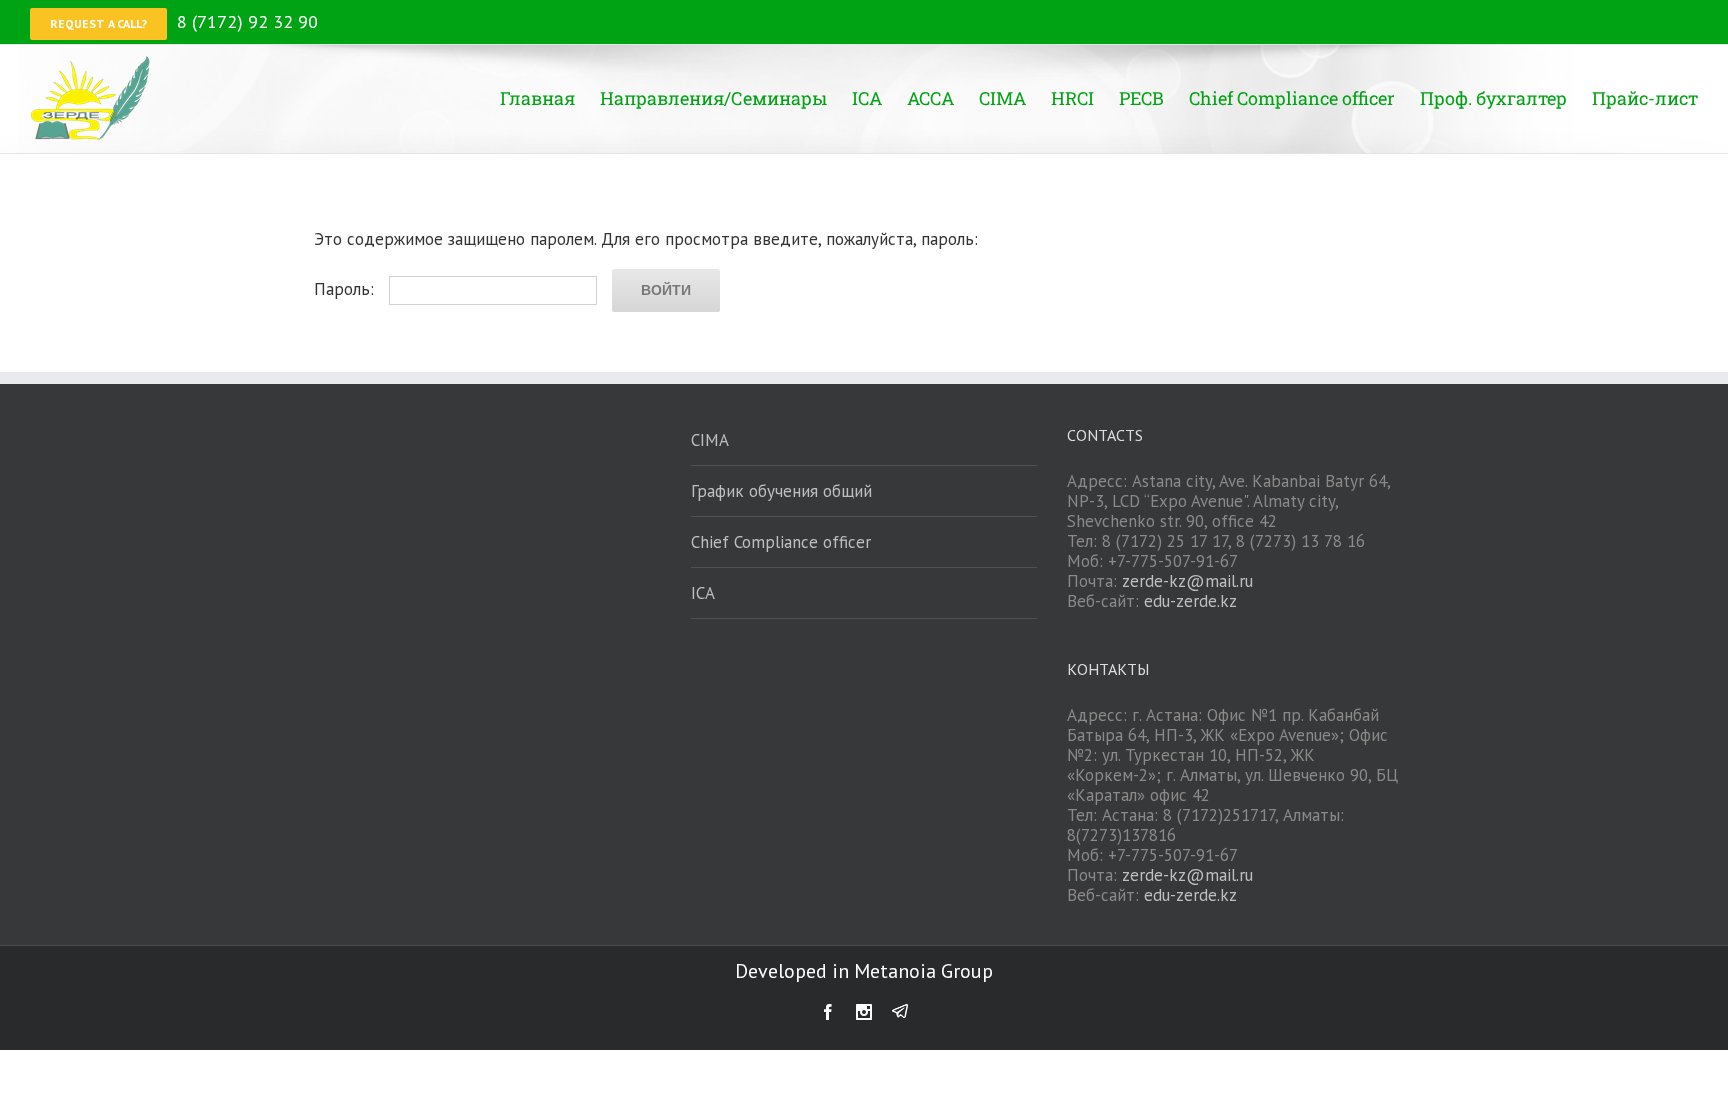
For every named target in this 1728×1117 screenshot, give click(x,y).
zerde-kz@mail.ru (1187, 581)
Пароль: (346, 289)
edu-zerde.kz (1190, 601)
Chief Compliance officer (781, 542)
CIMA (710, 440)
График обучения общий (781, 491)
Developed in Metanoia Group (864, 971)
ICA (703, 593)
